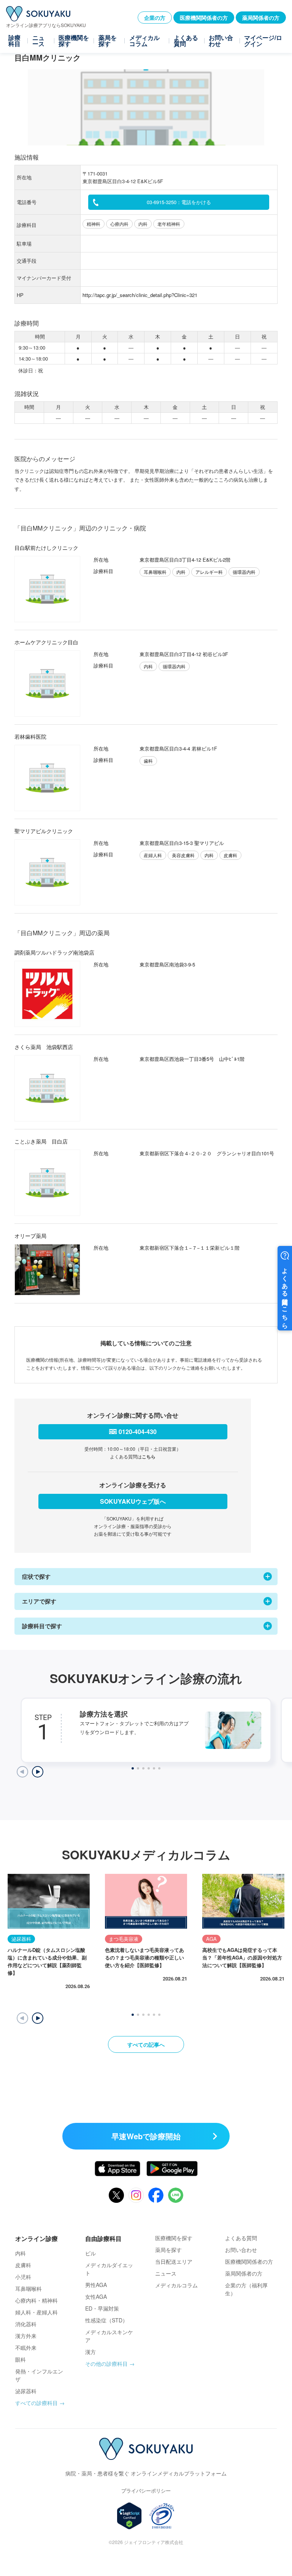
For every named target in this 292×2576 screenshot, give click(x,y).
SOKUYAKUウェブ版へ (133, 1501)
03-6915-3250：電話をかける (179, 202)
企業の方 (155, 18)
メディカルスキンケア (109, 2336)
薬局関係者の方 (261, 18)
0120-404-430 (138, 1432)
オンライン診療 (36, 2238)
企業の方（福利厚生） (246, 2289)
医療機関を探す (74, 41)
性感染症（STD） (106, 2320)
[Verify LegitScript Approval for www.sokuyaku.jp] (129, 2516)
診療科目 (14, 41)
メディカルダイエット (109, 2269)
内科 (21, 2253)
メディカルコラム (144, 41)
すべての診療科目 (36, 2403)
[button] (38, 2018)
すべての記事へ (146, 2044)
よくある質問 (186, 41)
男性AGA (96, 2285)
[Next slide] (38, 1772)
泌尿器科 (26, 2391)
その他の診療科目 (106, 2364)
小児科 (23, 2277)
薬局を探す (108, 41)
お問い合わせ (221, 41)
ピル (90, 2253)
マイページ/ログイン (263, 41)
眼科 (21, 2359)
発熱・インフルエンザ (39, 2375)
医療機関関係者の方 (204, 18)
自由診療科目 (103, 2238)
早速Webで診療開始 (146, 2136)
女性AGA (96, 2297)
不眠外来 (26, 2348)
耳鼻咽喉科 (29, 2289)
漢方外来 (26, 2336)
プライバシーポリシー (146, 2491)
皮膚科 (23, 2265)
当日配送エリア (174, 2261)
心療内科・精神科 (36, 2300)
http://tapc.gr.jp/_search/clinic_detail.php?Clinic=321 (140, 295)
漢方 (90, 2352)
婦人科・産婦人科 (36, 2312)
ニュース (38, 41)
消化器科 (26, 2324)
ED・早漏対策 (102, 2308)
